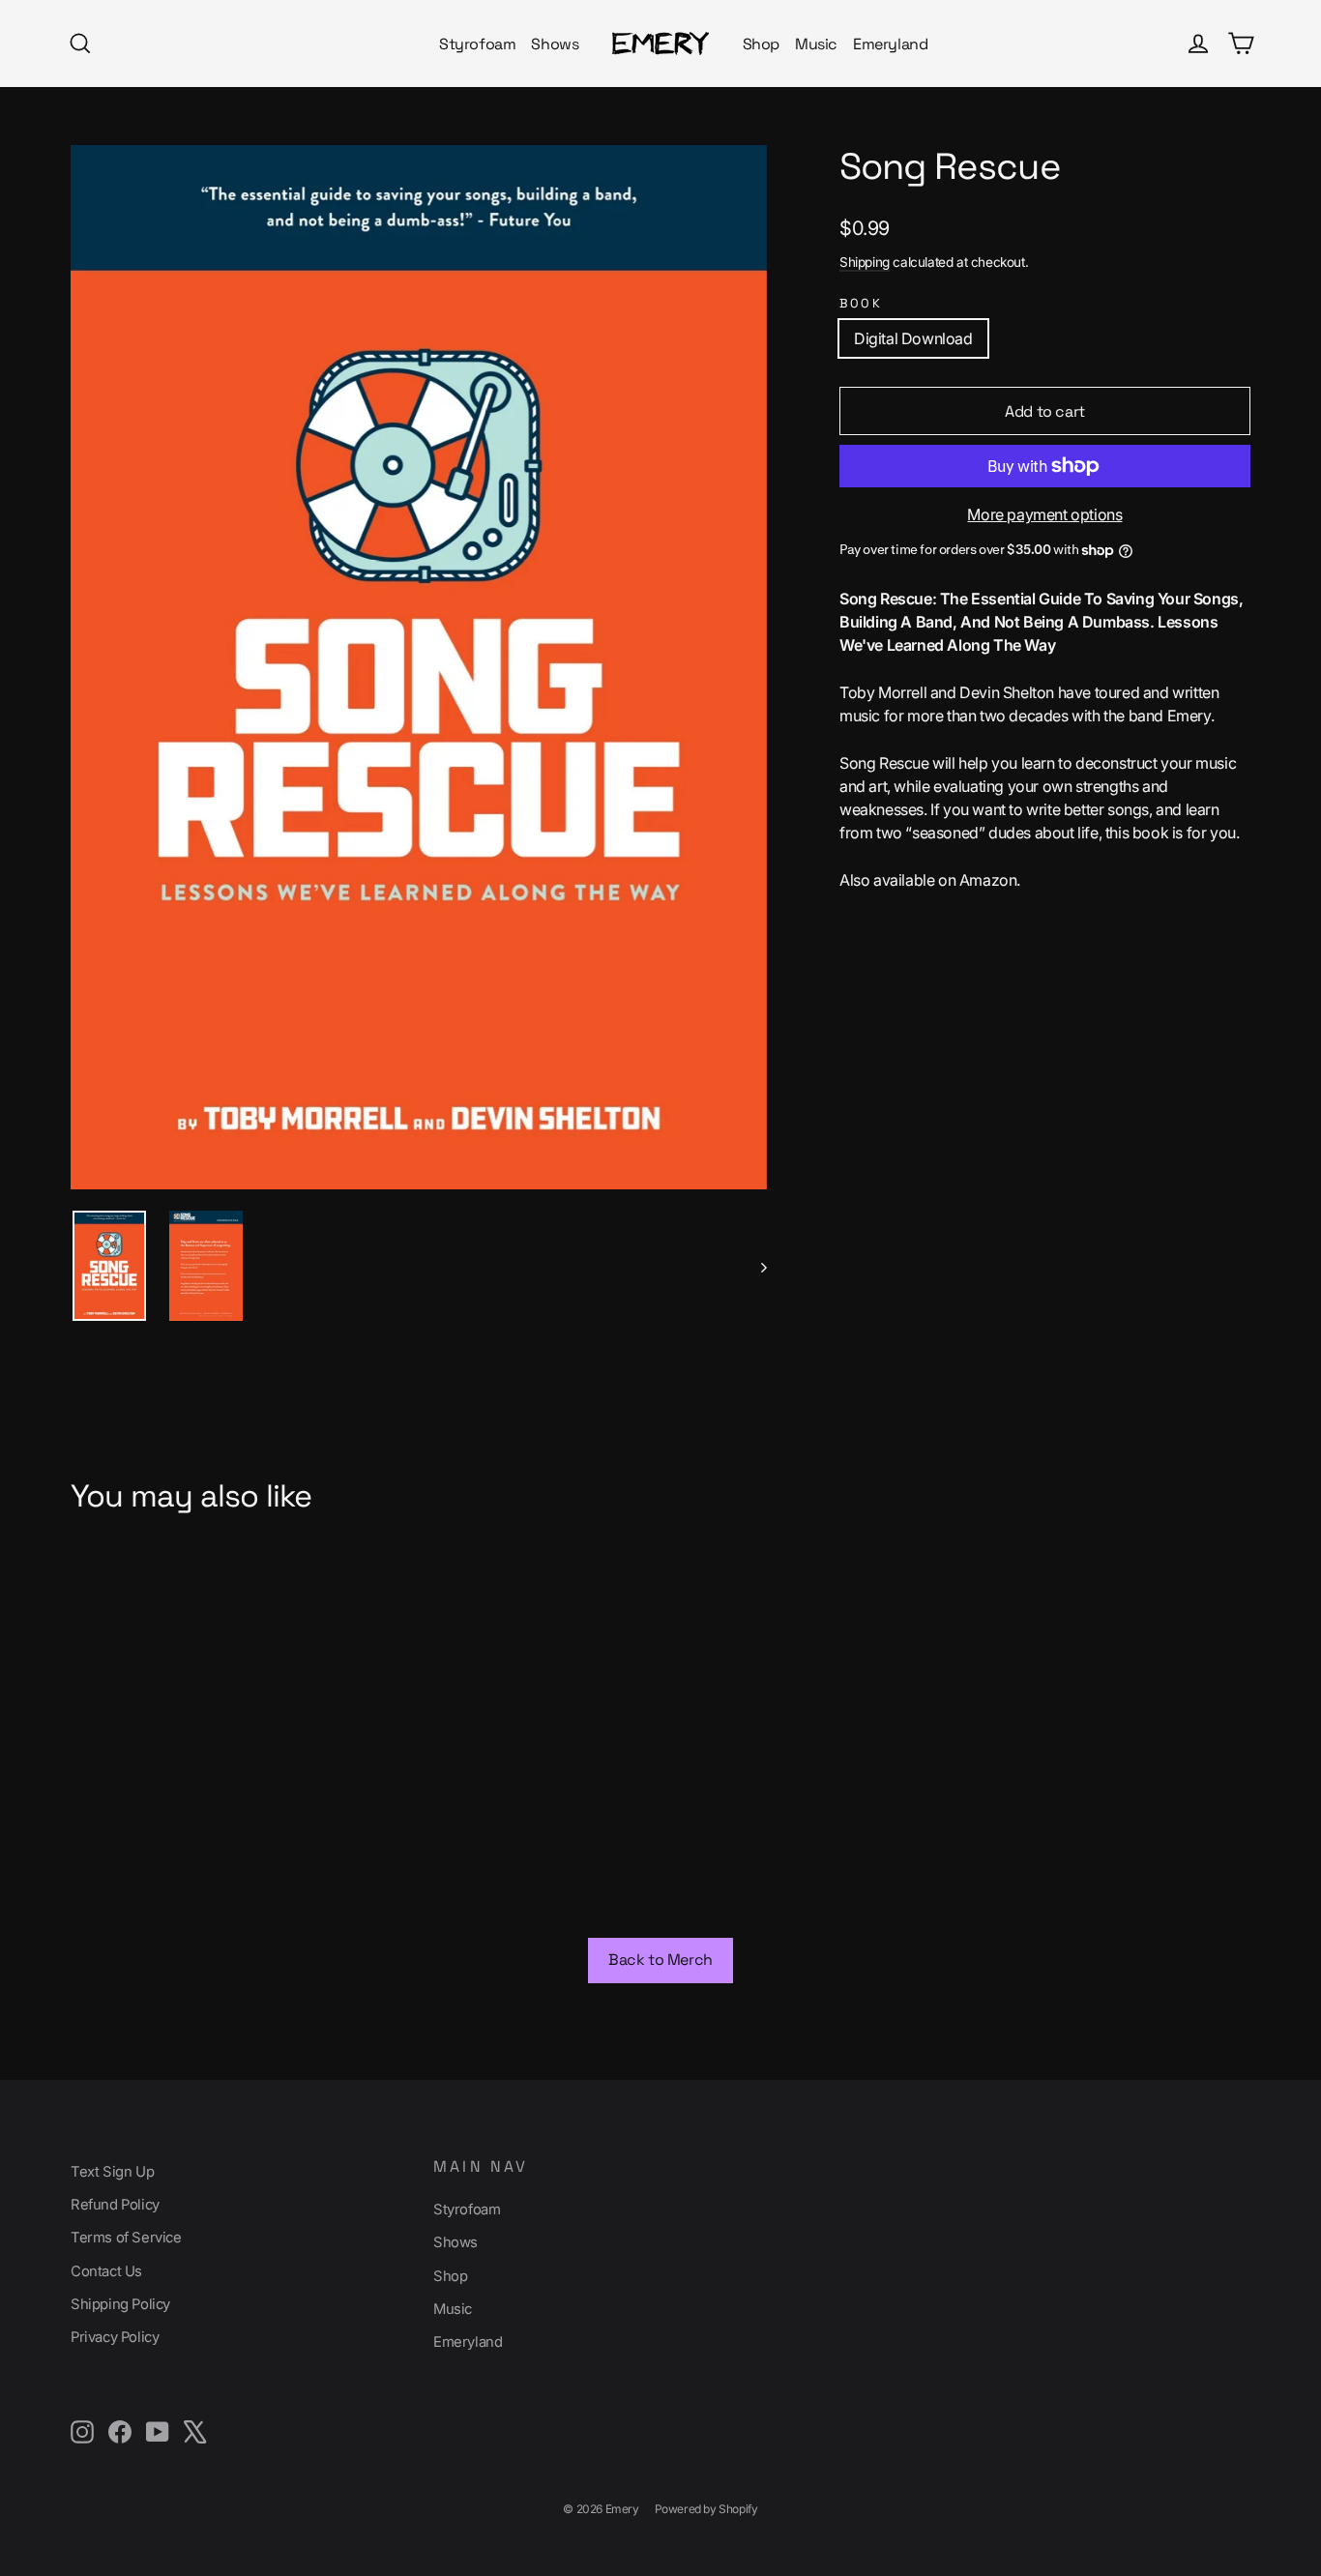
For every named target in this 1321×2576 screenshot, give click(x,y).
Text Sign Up (112, 2172)
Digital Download (913, 338)
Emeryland (890, 44)
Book (861, 303)
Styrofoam (477, 44)
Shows (555, 44)
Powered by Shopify (706, 2509)
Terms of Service (126, 2238)
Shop (761, 44)
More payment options (1044, 514)
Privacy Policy (115, 2337)
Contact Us (106, 2271)
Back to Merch (660, 1960)
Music (816, 44)
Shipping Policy (120, 2304)
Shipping (865, 262)
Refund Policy (115, 2205)
